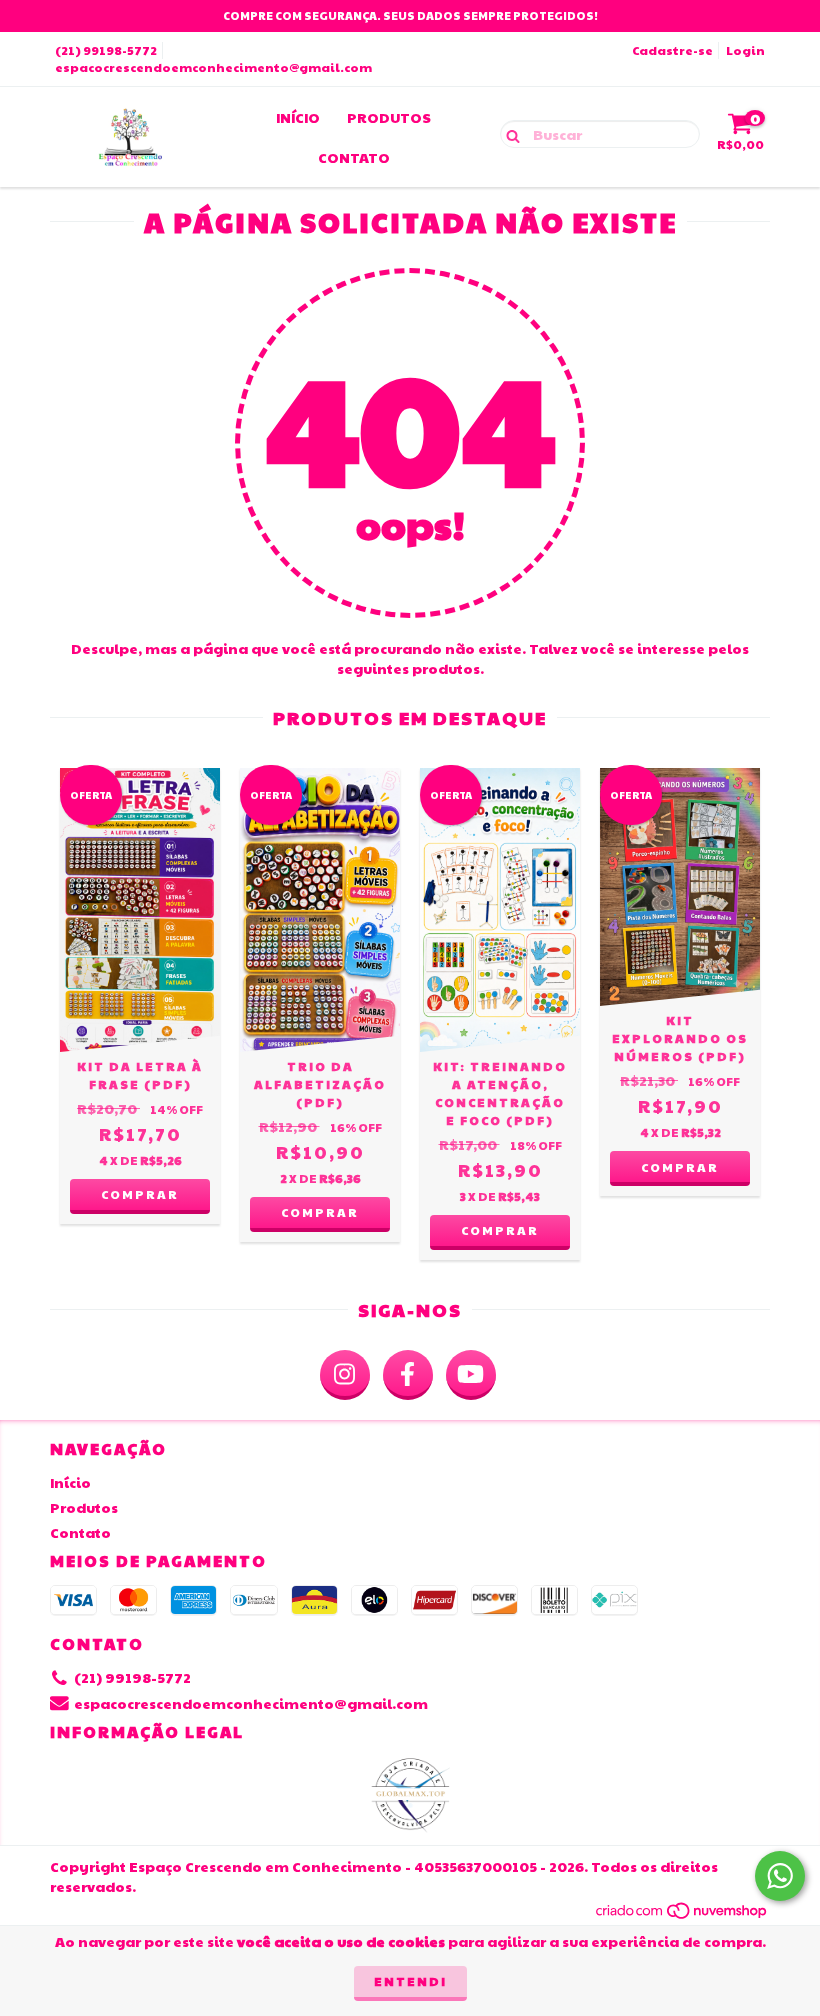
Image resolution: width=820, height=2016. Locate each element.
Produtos (389, 117)
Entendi (410, 1981)
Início (298, 117)
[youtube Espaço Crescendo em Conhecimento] (471, 1375)
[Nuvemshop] (682, 1916)
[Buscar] (508, 133)
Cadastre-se (672, 50)
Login (745, 50)
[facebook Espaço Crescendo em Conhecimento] (408, 1375)
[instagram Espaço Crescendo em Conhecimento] (345, 1375)
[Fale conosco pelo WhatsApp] (780, 1876)
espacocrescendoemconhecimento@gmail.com (213, 67)
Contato (354, 157)
